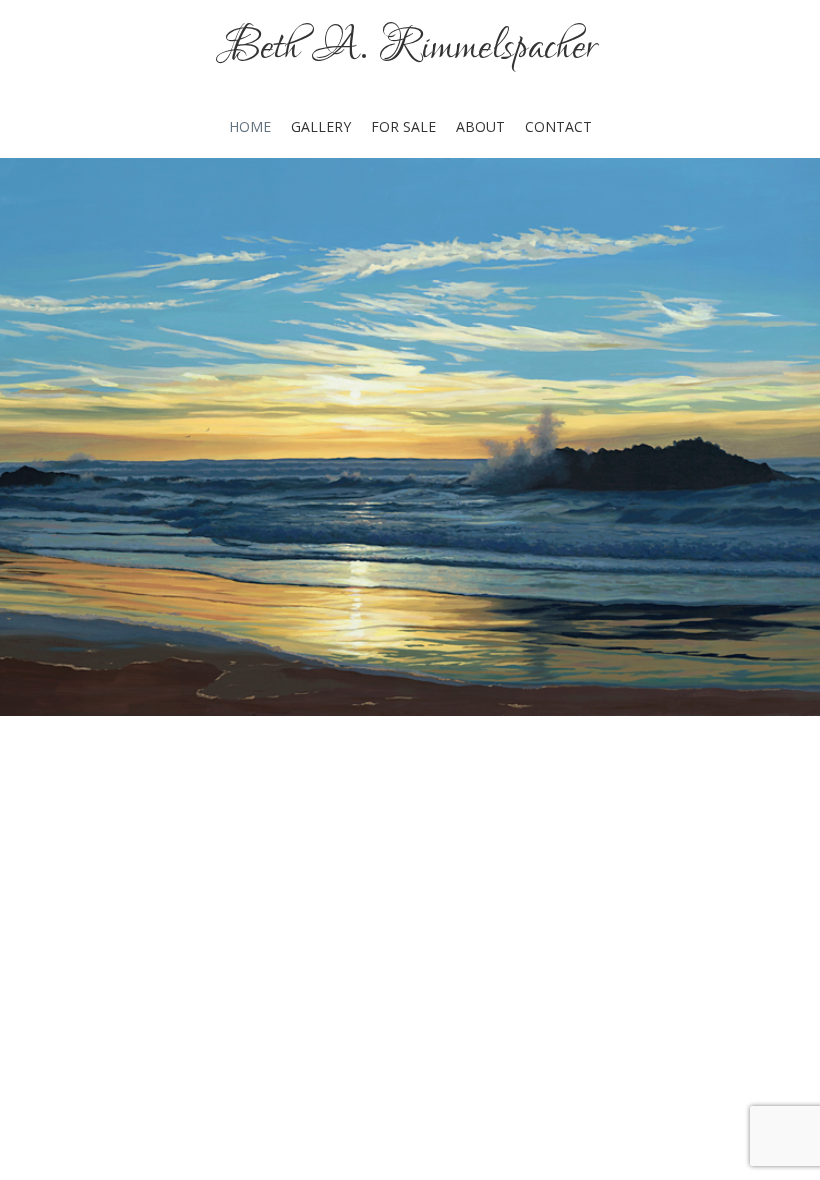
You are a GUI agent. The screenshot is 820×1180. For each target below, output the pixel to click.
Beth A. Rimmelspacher (410, 47)
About (480, 126)
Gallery (321, 126)
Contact (558, 126)
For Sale (403, 126)
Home (250, 126)
